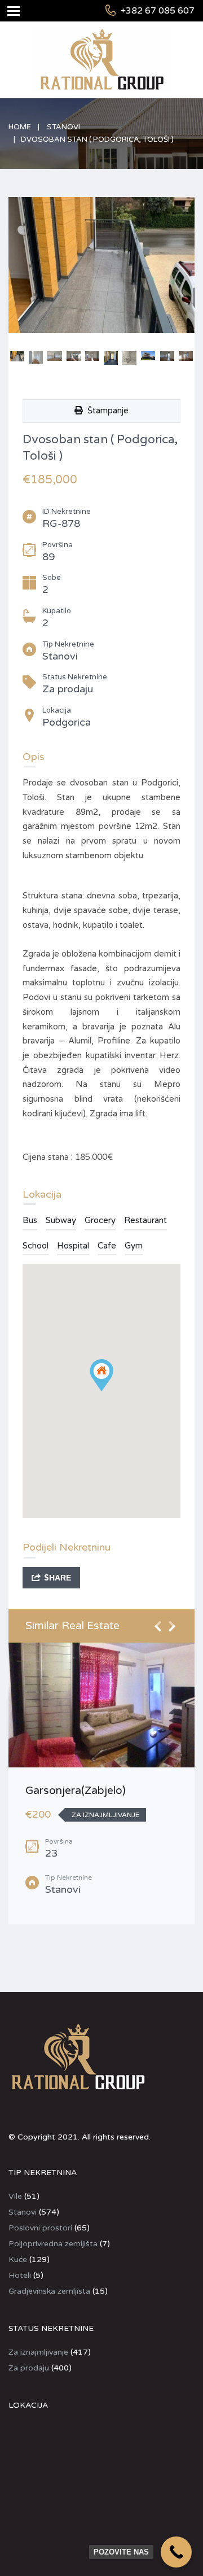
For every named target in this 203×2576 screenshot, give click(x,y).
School (36, 1246)
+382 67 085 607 (158, 11)
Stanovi (63, 127)
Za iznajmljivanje (38, 2352)
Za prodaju (29, 2368)
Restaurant (145, 1220)
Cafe (107, 1246)
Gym (134, 1246)
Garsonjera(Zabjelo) (76, 1791)
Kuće (18, 2260)
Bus (30, 1220)
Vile (15, 2196)
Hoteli (20, 2275)
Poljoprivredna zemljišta (53, 2244)
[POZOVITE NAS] (176, 2552)
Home (20, 127)
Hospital (73, 1246)
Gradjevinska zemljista (49, 2291)
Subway (61, 1220)
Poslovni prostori (40, 2228)
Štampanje (106, 411)
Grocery (100, 1220)
